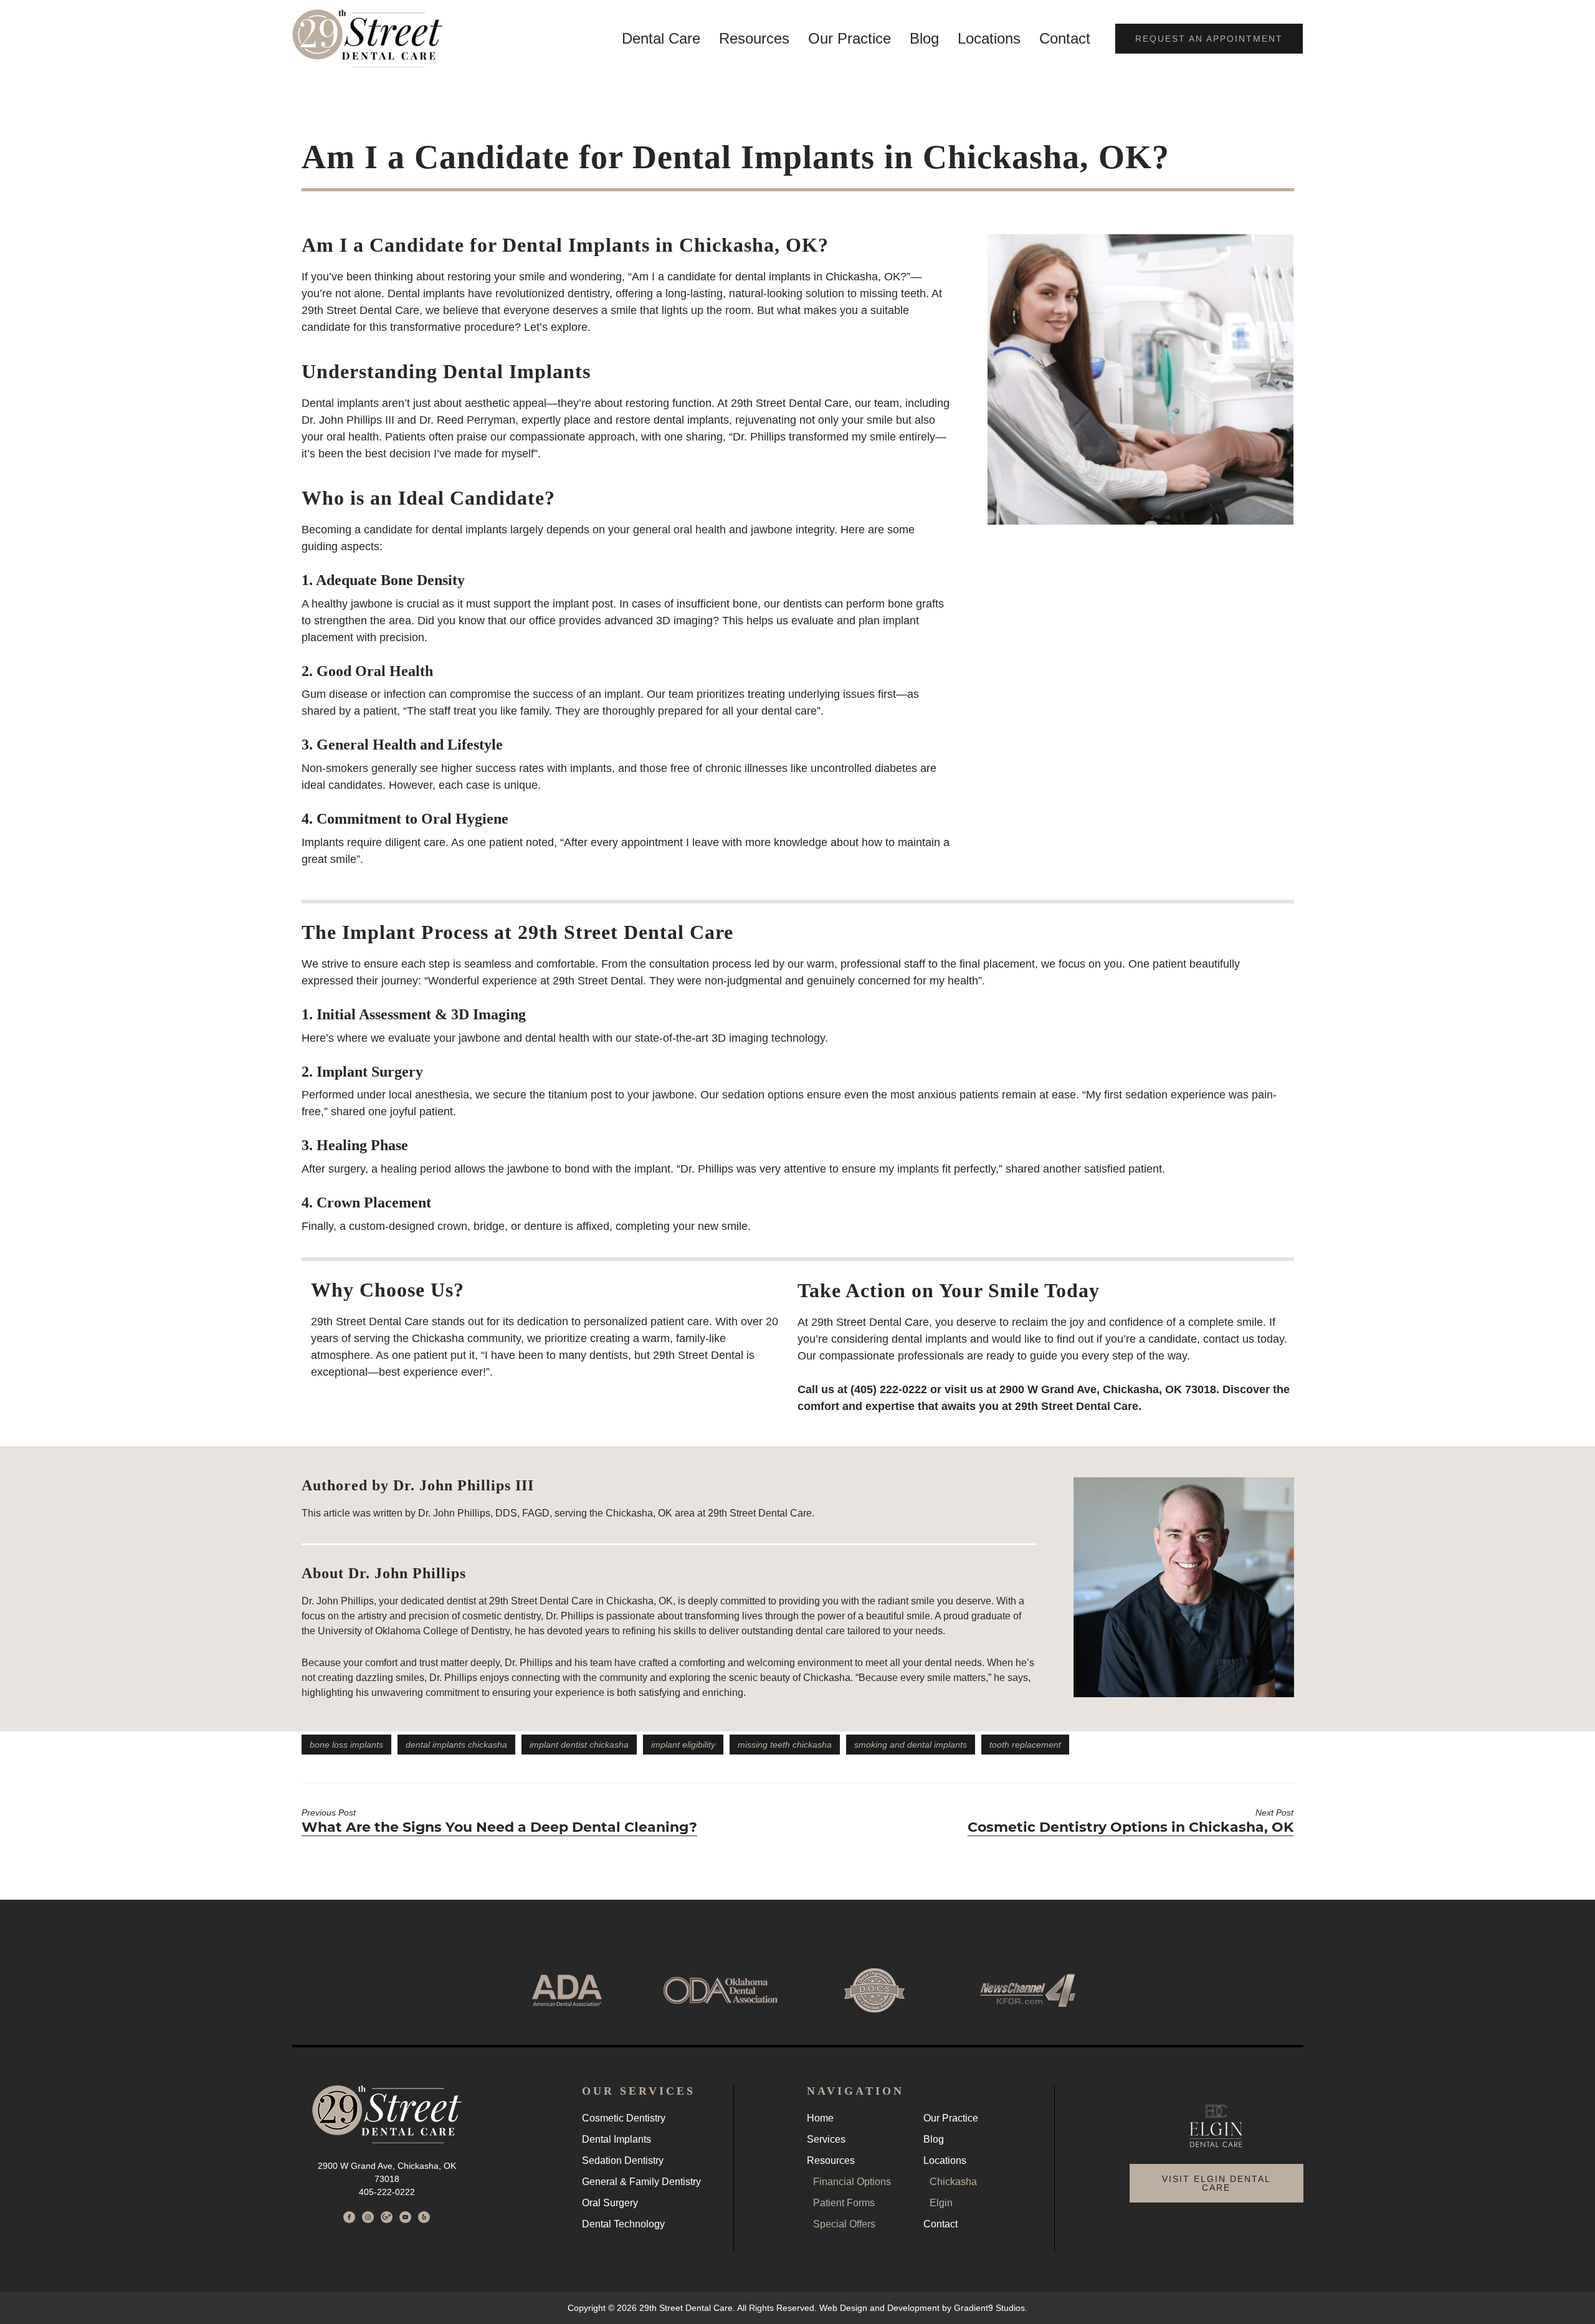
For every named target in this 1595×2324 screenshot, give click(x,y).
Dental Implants (617, 2140)
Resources (754, 39)
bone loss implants (346, 1745)
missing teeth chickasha (785, 1745)
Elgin (941, 2203)
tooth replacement (1025, 1745)
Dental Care (661, 39)
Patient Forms (844, 2203)
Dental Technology (623, 2224)
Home (820, 2118)
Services (826, 2140)
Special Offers (844, 2224)
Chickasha (953, 2182)
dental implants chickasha (456, 1745)
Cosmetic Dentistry (624, 2118)
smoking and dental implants (911, 1745)
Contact (1065, 39)
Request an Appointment (1209, 39)
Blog (924, 39)
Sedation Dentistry (623, 2161)
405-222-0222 (387, 2192)
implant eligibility (683, 1745)
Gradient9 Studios (989, 2308)
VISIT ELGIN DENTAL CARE (1216, 2183)
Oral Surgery (610, 2203)
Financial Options (852, 2182)
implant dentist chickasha (579, 1745)
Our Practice (850, 39)
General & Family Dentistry (641, 2182)
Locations (989, 39)
